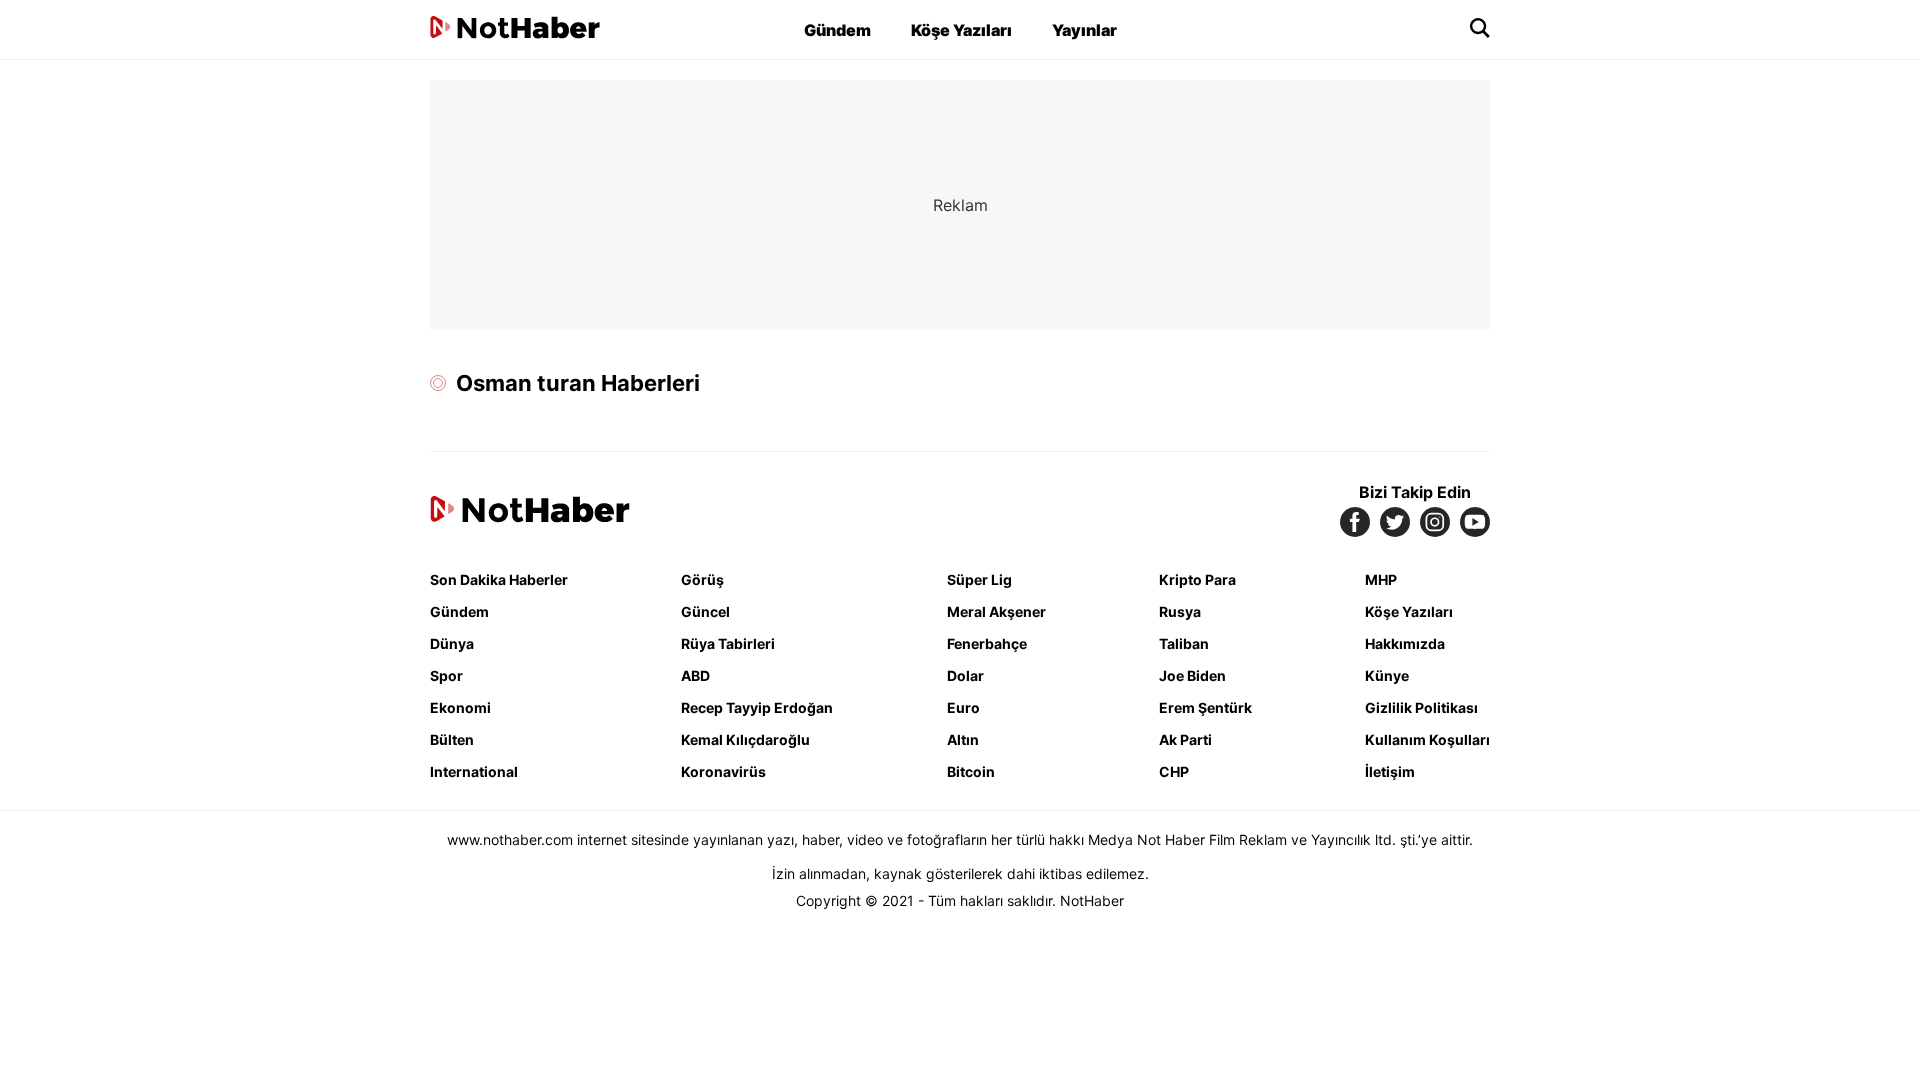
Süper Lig (979, 579)
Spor (446, 675)
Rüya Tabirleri (728, 643)
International (474, 771)
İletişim (1390, 771)
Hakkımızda (1405, 643)
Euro (963, 707)
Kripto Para (1197, 579)
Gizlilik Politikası (1421, 707)
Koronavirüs (723, 771)
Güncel (705, 611)
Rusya (1180, 611)
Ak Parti (1185, 739)
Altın (963, 739)
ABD (695, 675)
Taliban (1184, 643)
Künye (1387, 675)
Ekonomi (460, 707)
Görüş (702, 579)
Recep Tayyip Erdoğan (757, 707)
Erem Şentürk (1205, 707)
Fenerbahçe (987, 643)
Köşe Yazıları (961, 30)
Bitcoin (971, 771)
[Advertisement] (260, 380)
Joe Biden (1192, 675)
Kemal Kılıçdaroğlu (745, 739)
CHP (1174, 771)
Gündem (837, 30)
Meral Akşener (996, 611)
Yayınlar (1084, 30)
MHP (1381, 579)
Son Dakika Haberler (499, 579)
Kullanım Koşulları (1427, 739)
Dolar (965, 675)
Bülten (452, 739)
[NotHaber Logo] (515, 29)
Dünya (452, 643)
